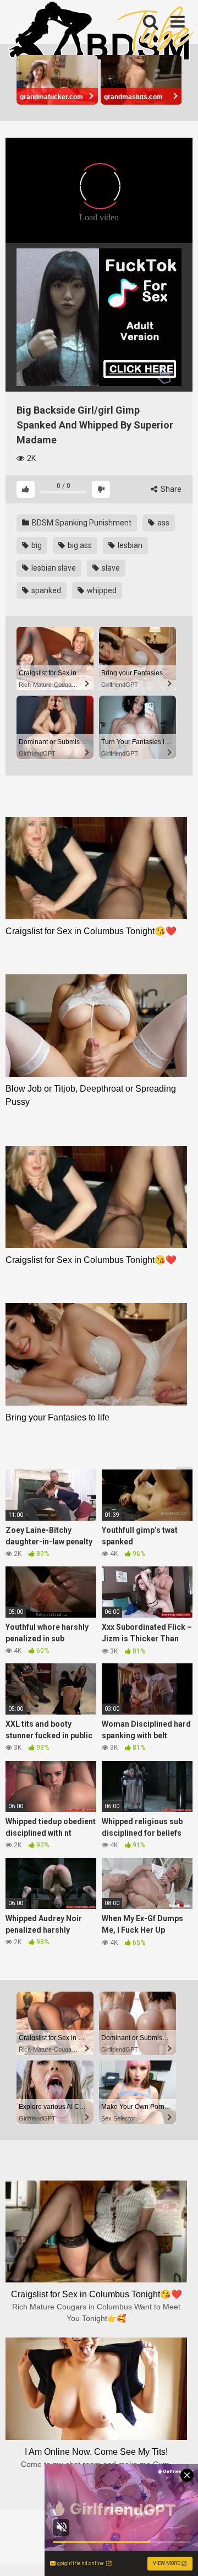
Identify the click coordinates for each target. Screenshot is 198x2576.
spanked (45, 590)
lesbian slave (53, 568)
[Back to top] (178, 2554)
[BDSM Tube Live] (102, 32)
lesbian (129, 545)
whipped (101, 590)
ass (163, 523)
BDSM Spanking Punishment (81, 523)
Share (170, 489)
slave (110, 568)
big (36, 545)
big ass (79, 545)
